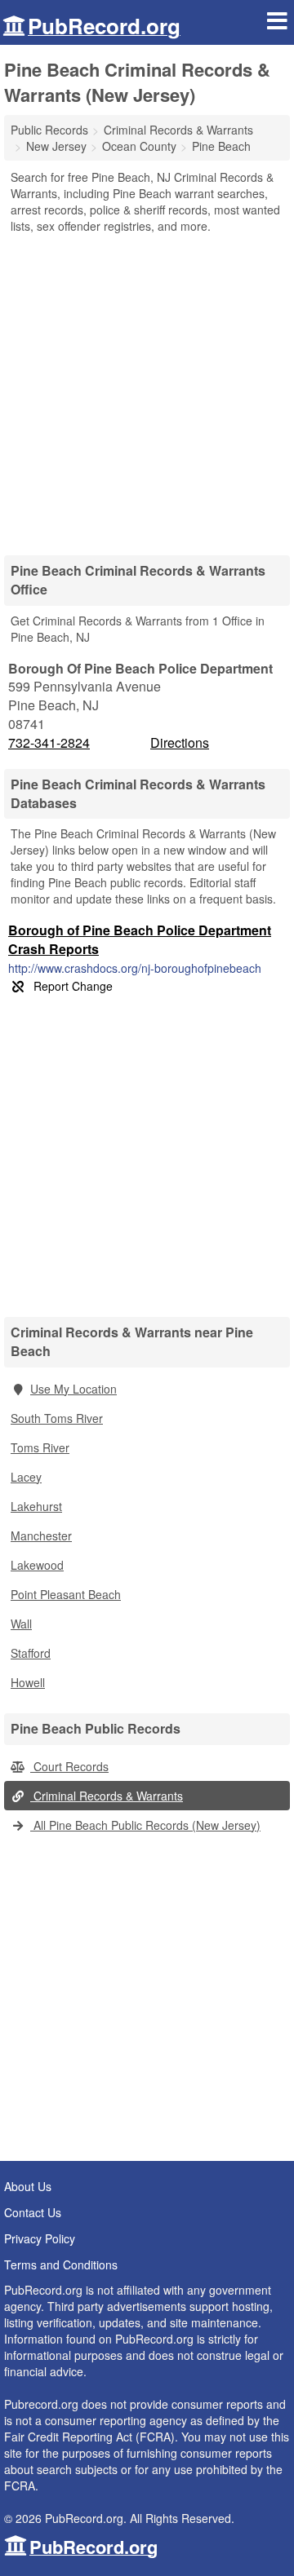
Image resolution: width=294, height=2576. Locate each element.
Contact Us (33, 2212)
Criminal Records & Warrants (107, 1796)
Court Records (69, 1766)
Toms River (40, 1447)
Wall (21, 1624)
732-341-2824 (49, 743)
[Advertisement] (147, 389)
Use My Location (73, 1389)
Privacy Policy (40, 2238)
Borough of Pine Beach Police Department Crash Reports (140, 939)
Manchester (41, 1535)
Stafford (31, 1653)
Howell (28, 1682)
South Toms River (57, 1418)
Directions (180, 742)
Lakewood (37, 1565)
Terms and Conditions (61, 2264)
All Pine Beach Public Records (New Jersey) (145, 1825)
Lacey (26, 1477)
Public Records (49, 130)
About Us (28, 2186)
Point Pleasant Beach (66, 1594)
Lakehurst (36, 1506)
